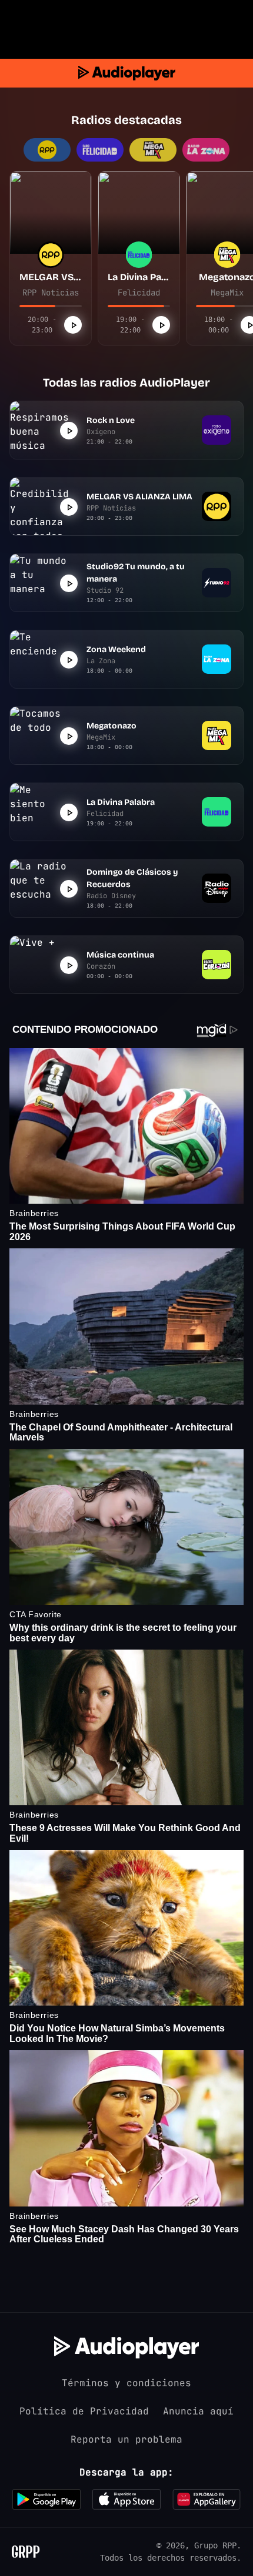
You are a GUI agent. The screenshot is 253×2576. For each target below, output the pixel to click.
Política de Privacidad (84, 2411)
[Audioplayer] (127, 73)
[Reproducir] (73, 325)
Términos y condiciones (126, 2383)
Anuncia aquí (198, 2411)
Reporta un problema (126, 2439)
